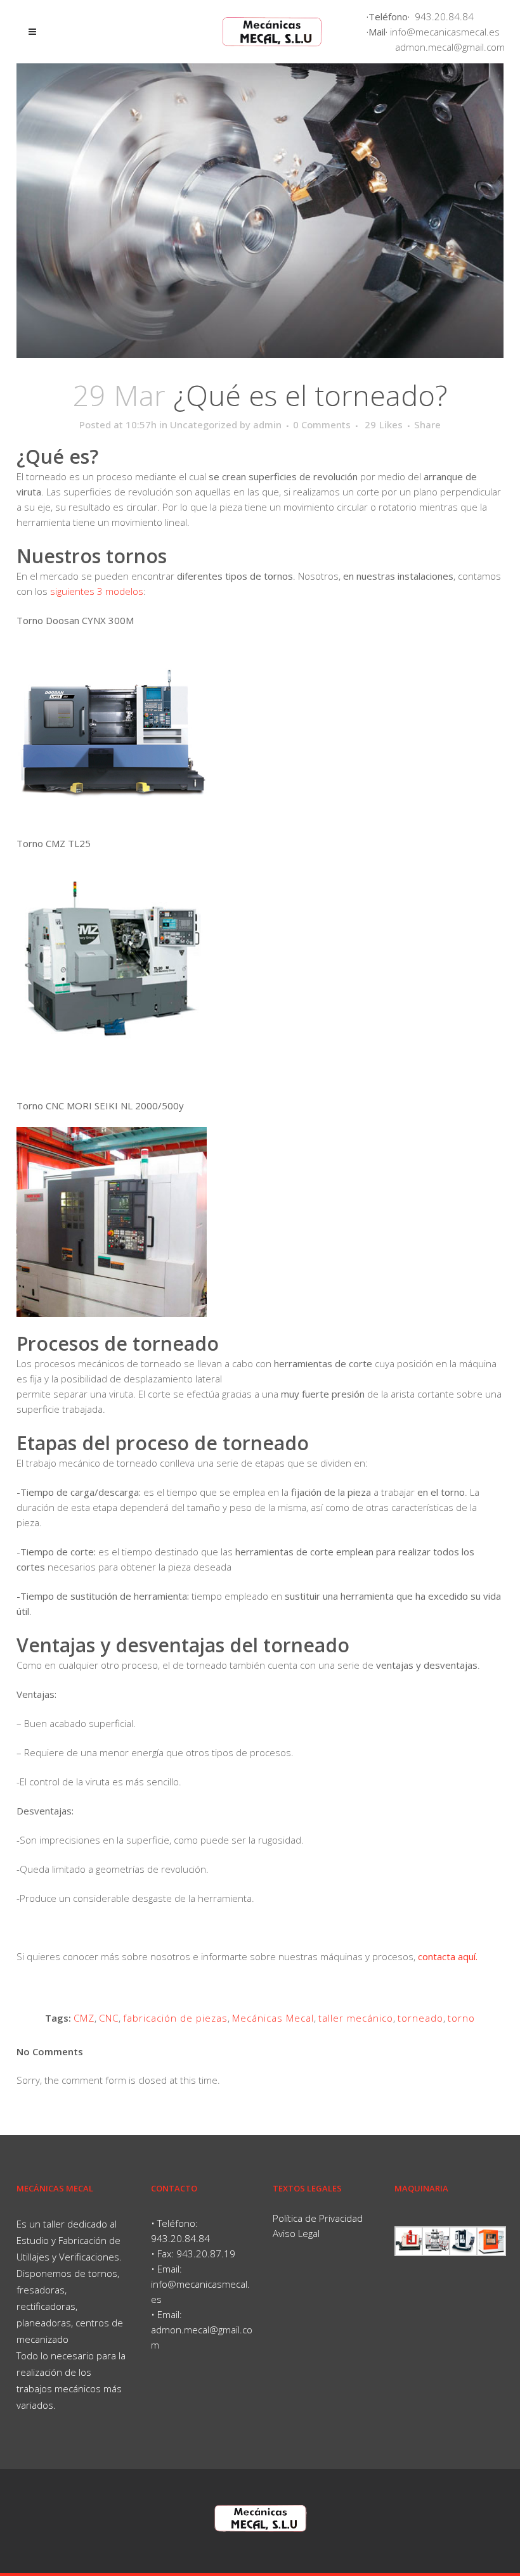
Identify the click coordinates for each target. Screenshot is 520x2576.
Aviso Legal (296, 2233)
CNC (109, 2018)
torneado (420, 2018)
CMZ (84, 2018)
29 (384, 424)
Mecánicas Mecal (273, 2018)
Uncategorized (204, 424)
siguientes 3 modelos (95, 591)
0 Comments (322, 424)
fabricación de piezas (175, 2018)
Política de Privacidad (318, 2218)
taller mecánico (356, 2018)
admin (267, 424)
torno (461, 2018)
